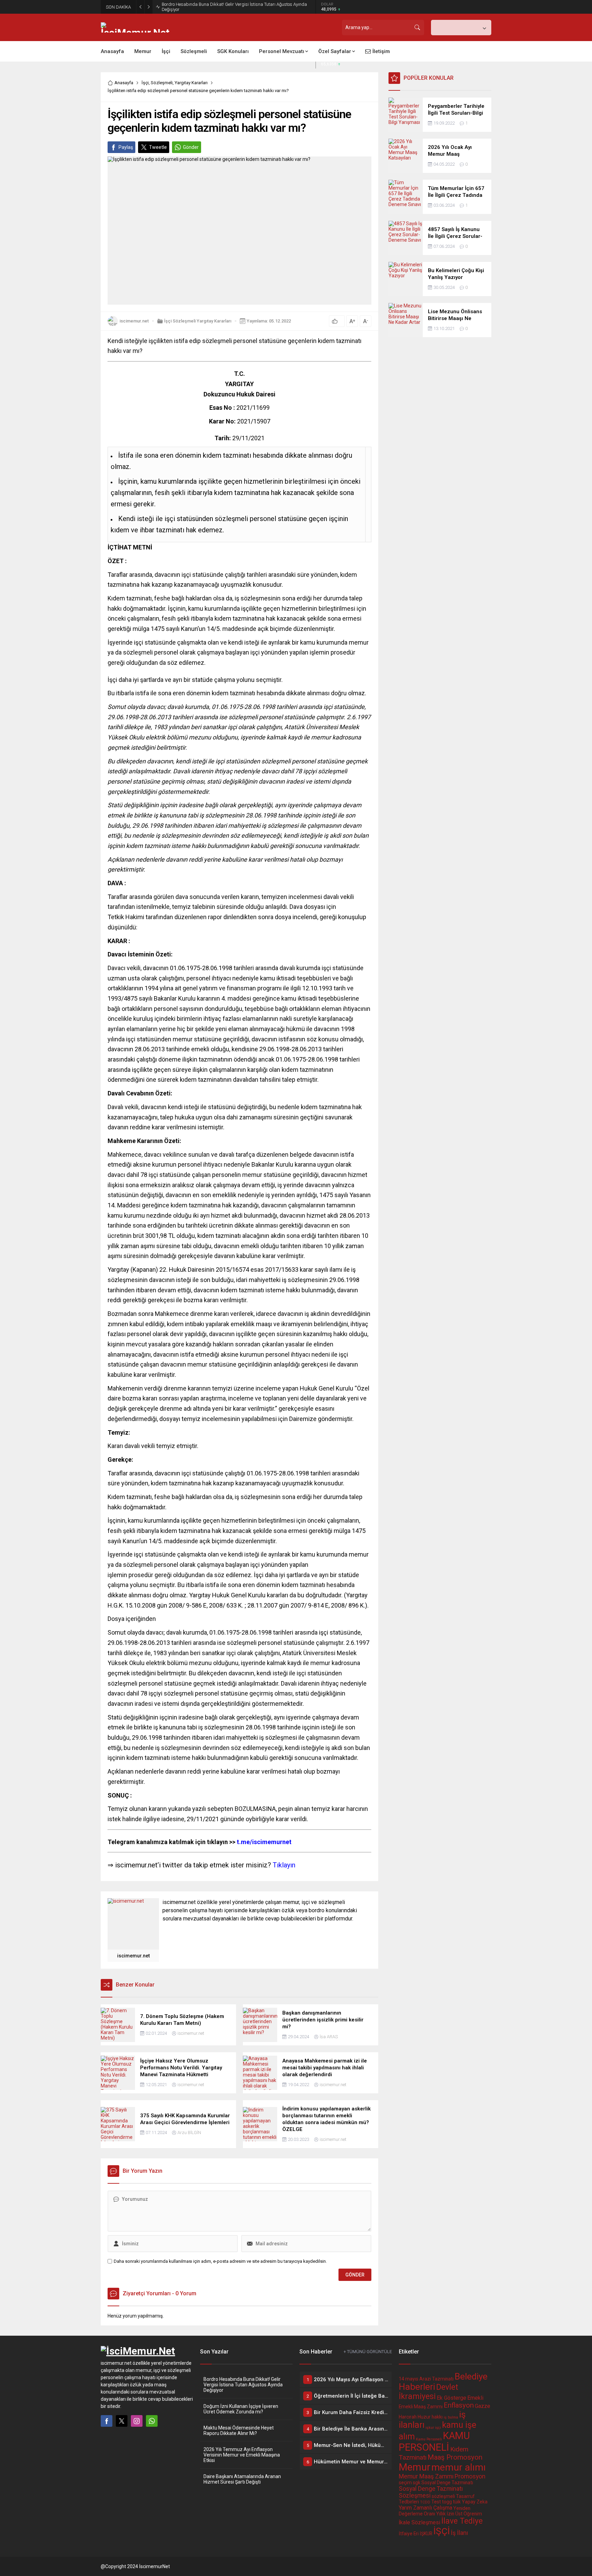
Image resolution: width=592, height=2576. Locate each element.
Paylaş (126, 147)
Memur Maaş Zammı (426, 2476)
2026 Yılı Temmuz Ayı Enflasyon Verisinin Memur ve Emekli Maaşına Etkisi (242, 2455)
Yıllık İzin (445, 2514)
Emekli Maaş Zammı (421, 2407)
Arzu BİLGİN (189, 2133)
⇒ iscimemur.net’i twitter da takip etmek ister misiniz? (201, 1865)
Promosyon (470, 2476)
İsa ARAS (329, 2037)
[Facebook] (107, 2421)
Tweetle (158, 147)
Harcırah (408, 2417)
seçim (405, 2483)
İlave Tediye (462, 2521)
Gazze (483, 2406)
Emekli (475, 2398)
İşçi (145, 83)
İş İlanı (459, 2533)
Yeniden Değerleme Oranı (435, 2511)
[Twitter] (122, 2421)
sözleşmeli (443, 2496)
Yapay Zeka (475, 2502)
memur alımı (459, 2467)
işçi (438, 2428)
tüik (457, 2502)
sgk (417, 2483)
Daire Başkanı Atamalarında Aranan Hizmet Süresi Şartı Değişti (242, 2479)
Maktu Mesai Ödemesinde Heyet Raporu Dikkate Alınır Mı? (239, 2431)
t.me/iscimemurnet (200, 1842)
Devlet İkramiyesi (428, 2392)
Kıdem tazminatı (130, 598)
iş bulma (451, 2417)
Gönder (191, 147)
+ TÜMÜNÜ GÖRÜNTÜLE (368, 2352)
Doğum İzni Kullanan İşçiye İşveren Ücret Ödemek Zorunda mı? (241, 2409)
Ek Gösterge (452, 2398)
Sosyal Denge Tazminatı (447, 2483)
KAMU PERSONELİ (434, 2441)
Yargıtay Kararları (191, 83)
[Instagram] (137, 2421)
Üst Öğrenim (469, 2514)
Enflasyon (459, 2405)
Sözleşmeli (162, 83)
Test (436, 2502)
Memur (415, 2467)
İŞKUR (426, 2534)
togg (447, 2502)
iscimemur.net (134, 321)
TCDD (425, 2502)
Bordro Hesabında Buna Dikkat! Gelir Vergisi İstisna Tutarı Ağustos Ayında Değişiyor (234, 7)
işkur (430, 2428)
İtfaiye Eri (409, 2534)
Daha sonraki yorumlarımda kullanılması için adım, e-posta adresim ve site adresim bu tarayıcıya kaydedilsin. (220, 2261)
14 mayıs (409, 2379)
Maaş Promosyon (455, 2457)
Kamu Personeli (429, 2439)
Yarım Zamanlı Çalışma (425, 2508)
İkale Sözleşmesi (420, 2522)
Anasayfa (124, 83)
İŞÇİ (442, 2531)
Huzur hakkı (430, 2417)
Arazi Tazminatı (436, 2379)
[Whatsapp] (152, 2421)
